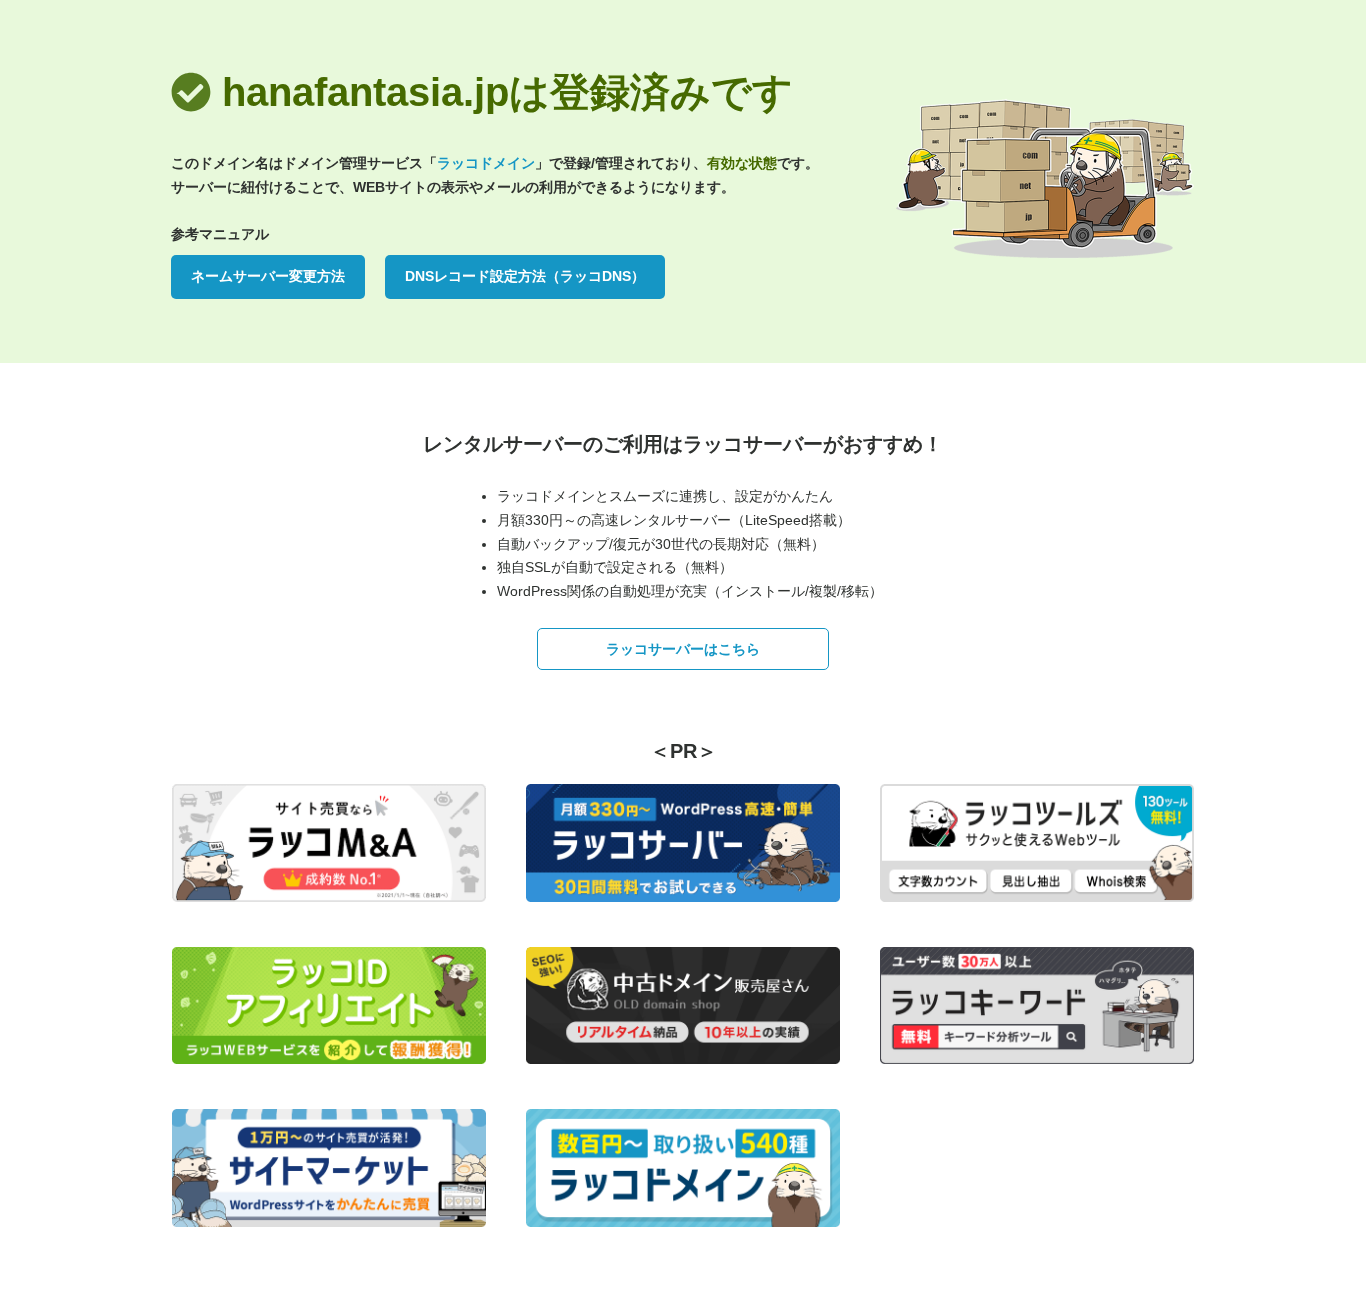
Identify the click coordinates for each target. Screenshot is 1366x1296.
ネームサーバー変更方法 (268, 276)
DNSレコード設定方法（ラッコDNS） (525, 276)
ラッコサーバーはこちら (683, 649)
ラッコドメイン (486, 163)
